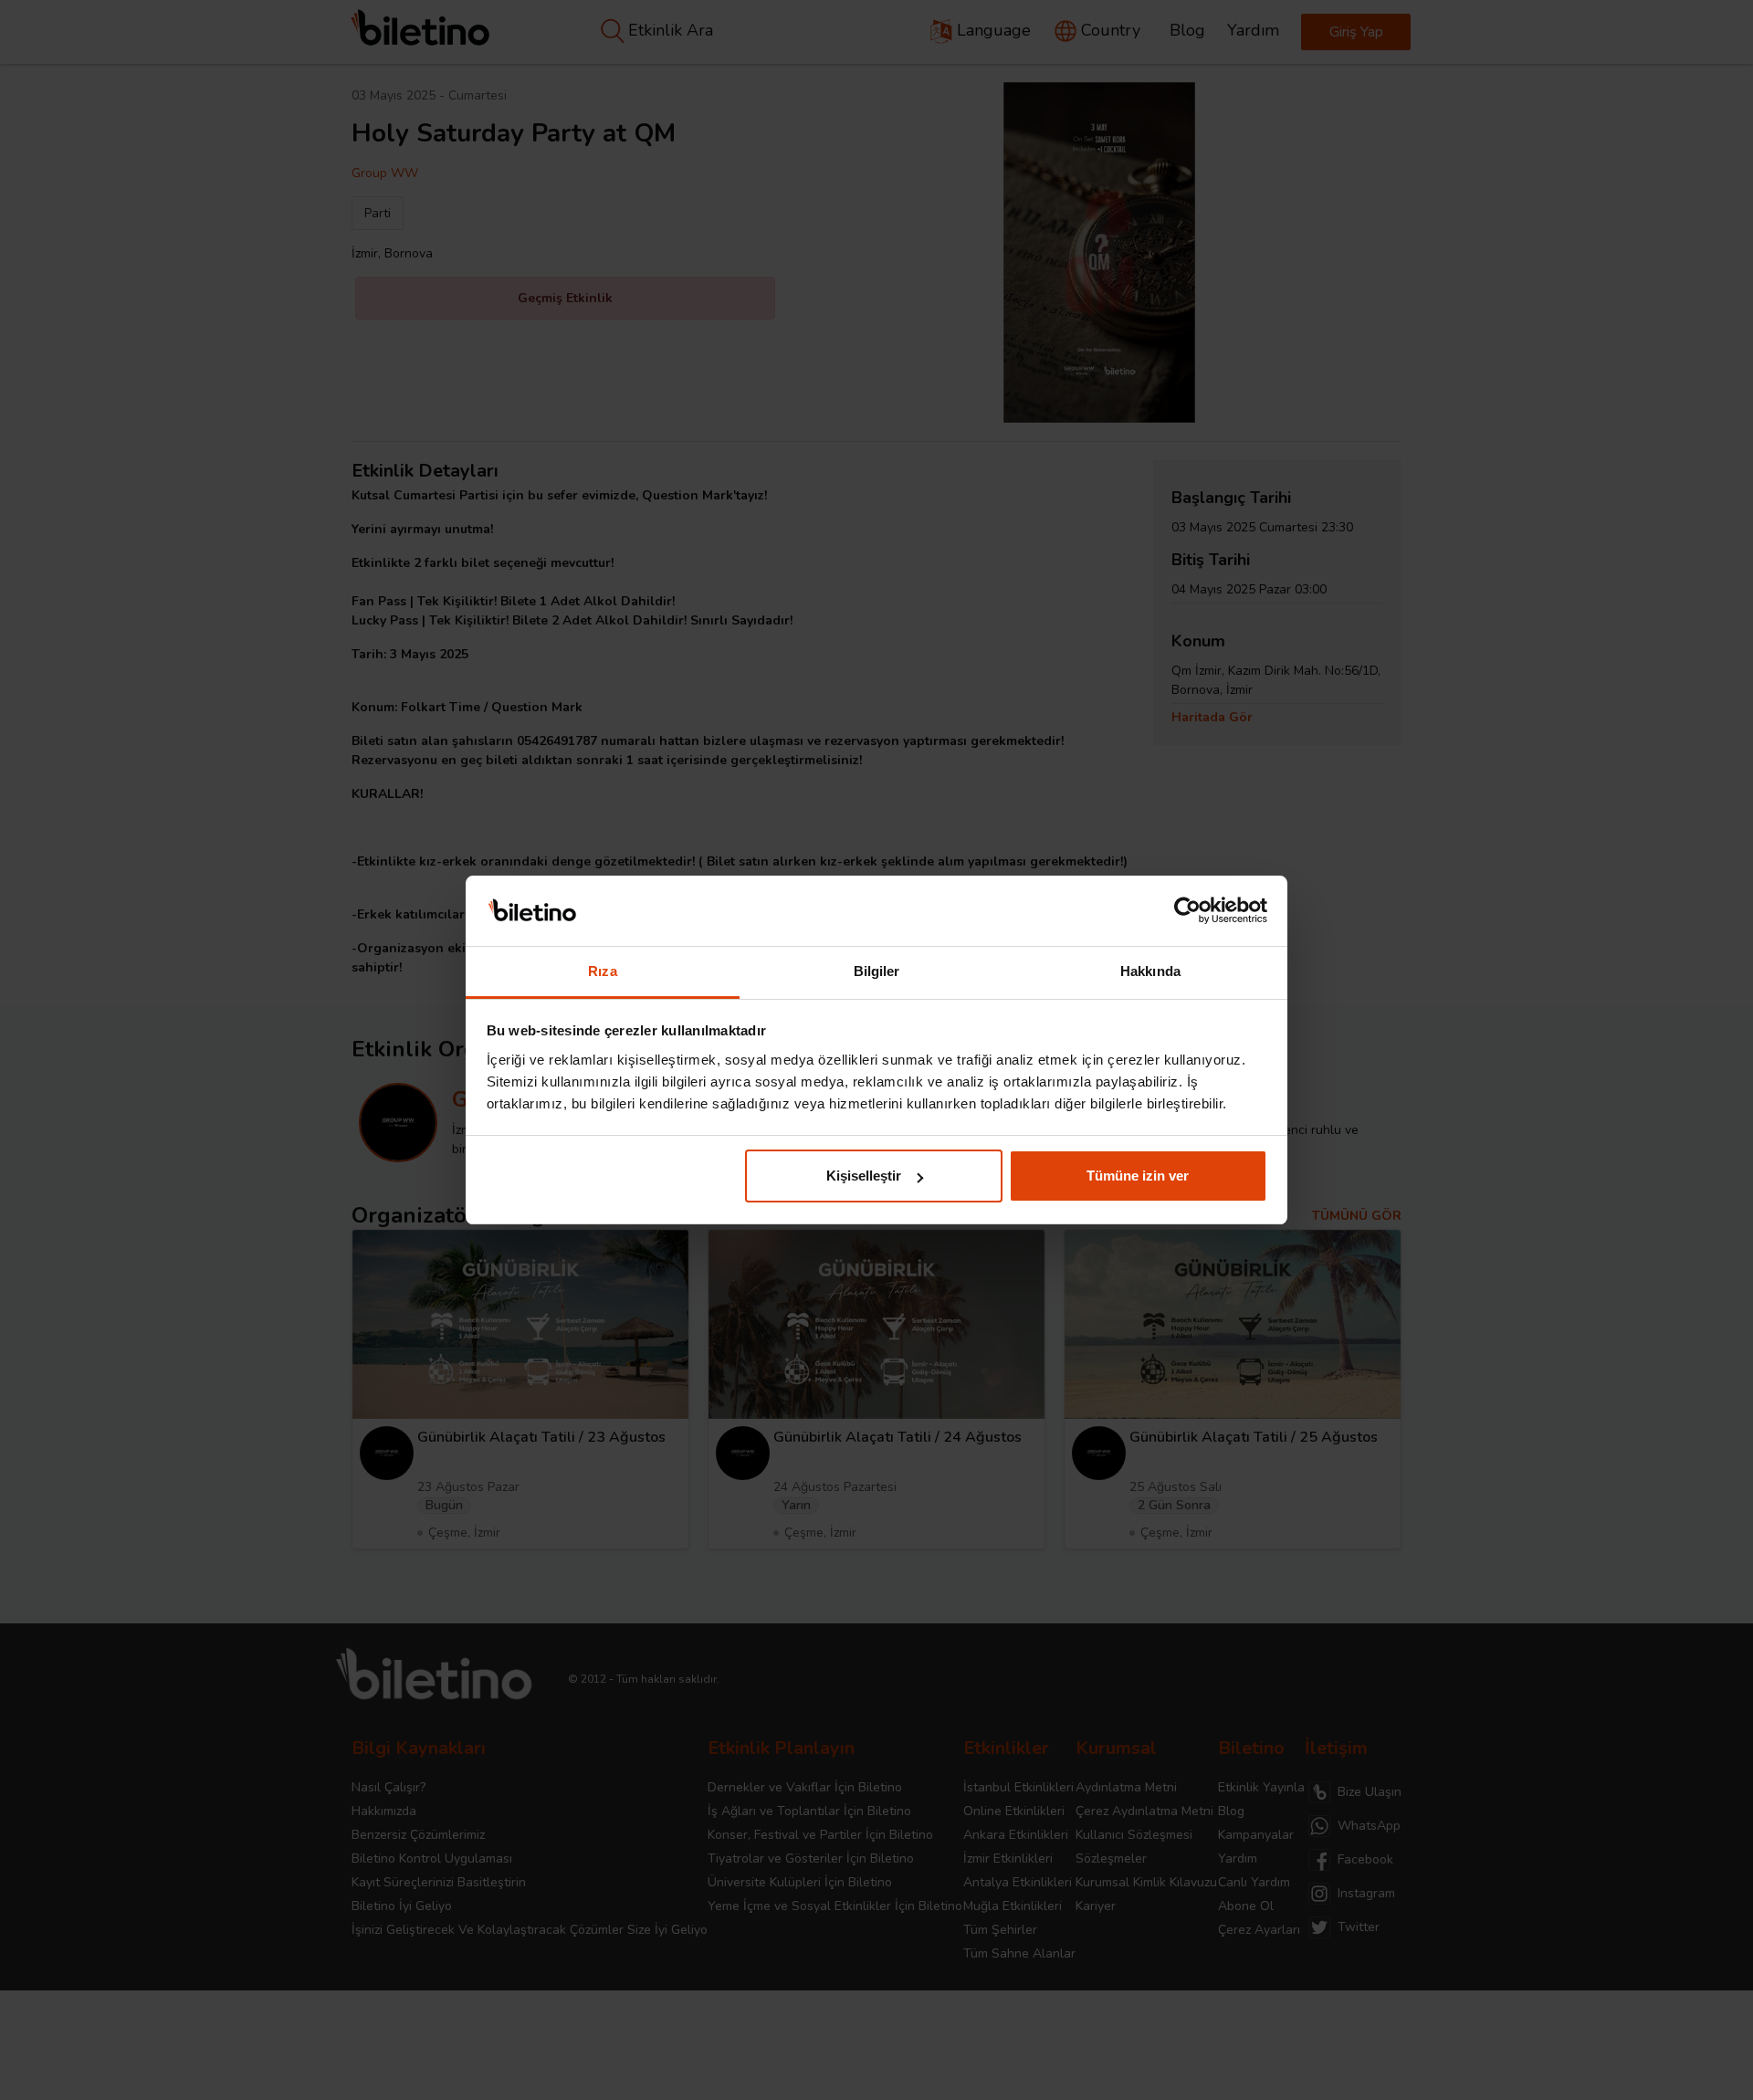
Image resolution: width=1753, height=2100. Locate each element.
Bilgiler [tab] (877, 971)
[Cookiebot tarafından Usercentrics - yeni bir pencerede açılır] (1187, 911)
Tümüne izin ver (1138, 1176)
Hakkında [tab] (1150, 971)
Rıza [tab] (602, 971)
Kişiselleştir (864, 1176)
